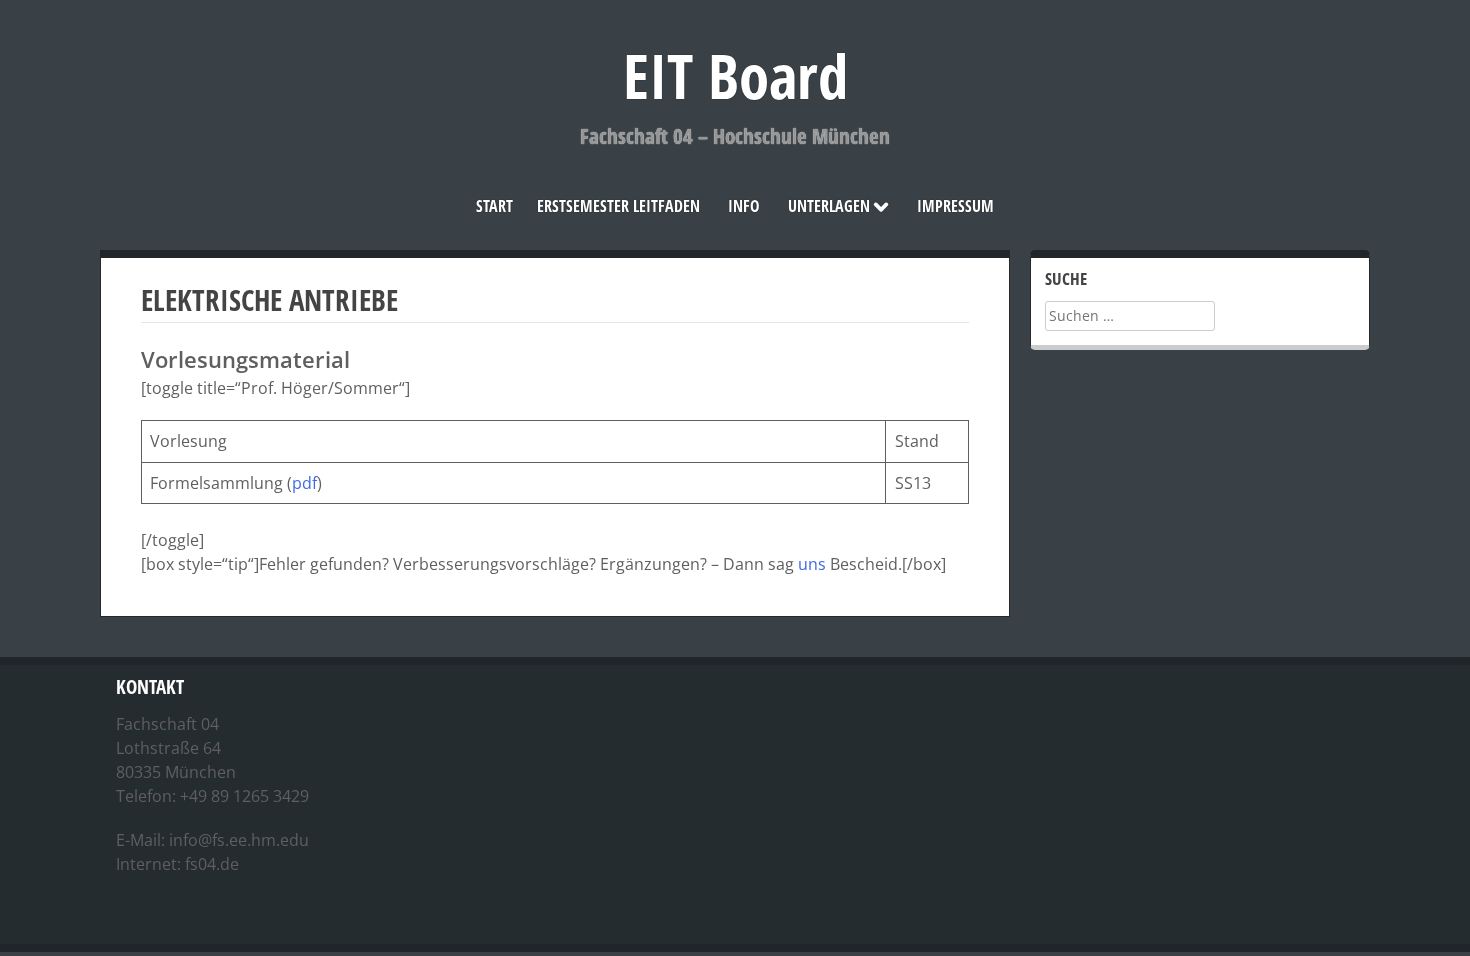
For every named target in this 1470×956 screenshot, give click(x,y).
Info (744, 206)
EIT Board (735, 75)
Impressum (955, 206)
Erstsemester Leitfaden (618, 206)
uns (812, 564)
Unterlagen (829, 206)
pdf (304, 483)
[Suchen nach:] (1130, 315)
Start (494, 206)
